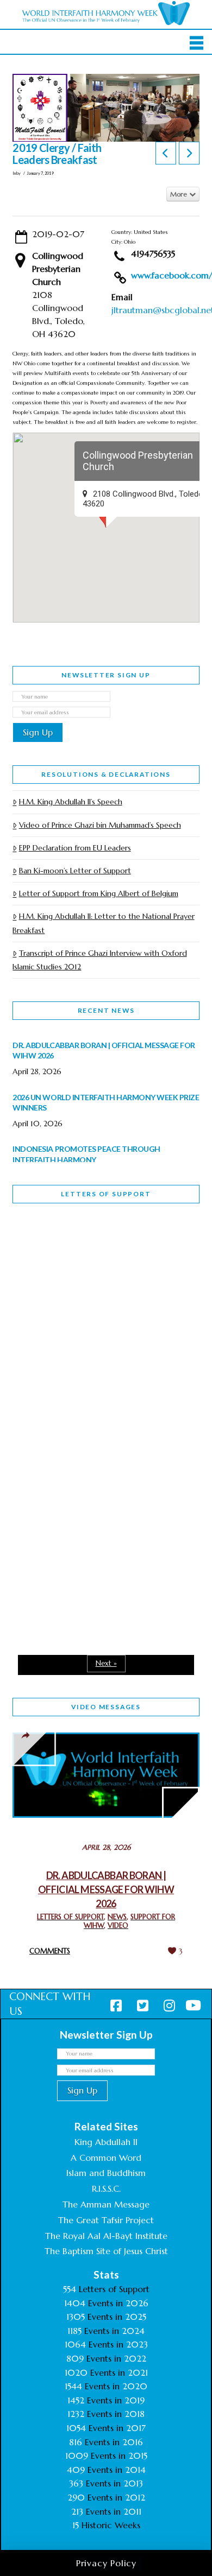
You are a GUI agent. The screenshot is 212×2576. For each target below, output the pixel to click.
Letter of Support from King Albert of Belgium (98, 893)
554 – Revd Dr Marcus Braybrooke (84, 1403)
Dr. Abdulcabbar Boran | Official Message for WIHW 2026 (106, 1889)
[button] (197, 43)
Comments (50, 1951)
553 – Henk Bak (69, 1536)
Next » (106, 1663)
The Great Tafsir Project (106, 2220)
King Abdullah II (106, 2142)
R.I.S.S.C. (106, 2188)
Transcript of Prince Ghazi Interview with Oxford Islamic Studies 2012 (99, 960)
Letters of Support (106, 1194)
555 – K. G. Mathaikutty (88, 1256)
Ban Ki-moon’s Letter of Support (75, 871)
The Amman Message (106, 2204)
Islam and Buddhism (106, 2173)
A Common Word (106, 2158)
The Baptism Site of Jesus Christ (106, 2251)
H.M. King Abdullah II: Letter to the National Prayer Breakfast (103, 923)
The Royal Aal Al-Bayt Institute (106, 2236)
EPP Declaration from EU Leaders (75, 848)
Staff (40, 1327)
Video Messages (106, 1707)
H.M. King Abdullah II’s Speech (70, 802)
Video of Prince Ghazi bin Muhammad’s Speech (100, 825)
